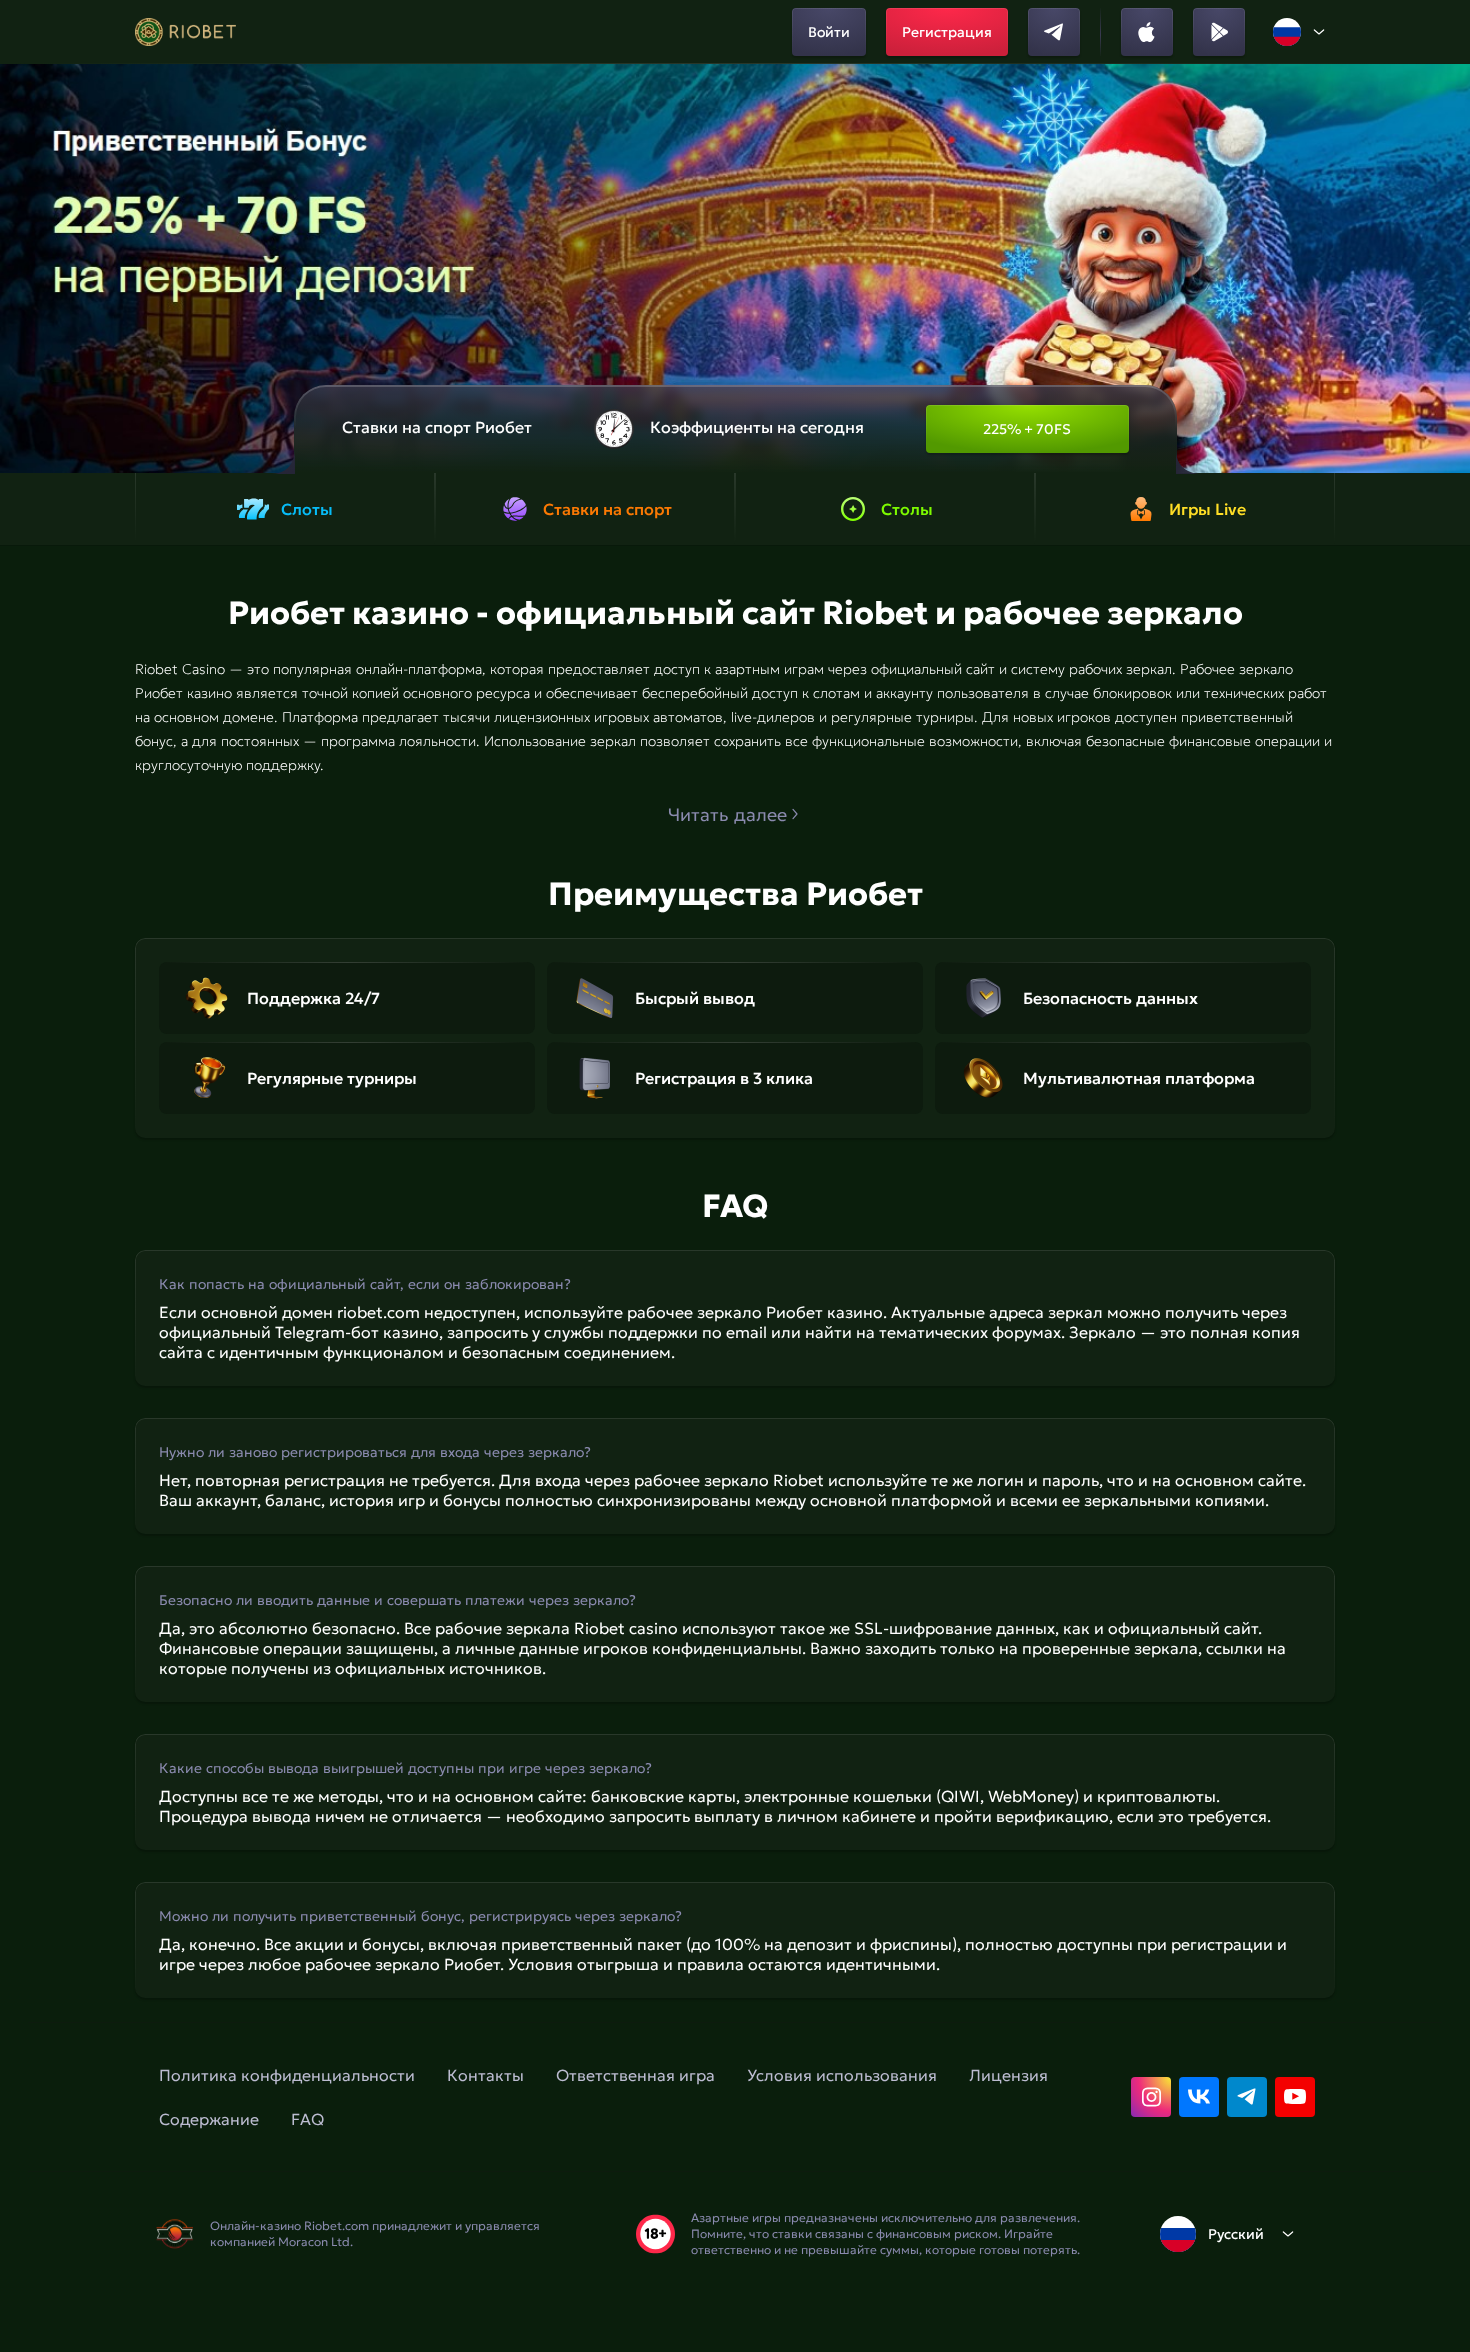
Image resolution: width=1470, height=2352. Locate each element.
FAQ (307, 2119)
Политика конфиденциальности (287, 2075)
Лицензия (1008, 2075)
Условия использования (842, 2075)
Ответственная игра (635, 2075)
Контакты (485, 2075)
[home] (185, 32)
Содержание (209, 2119)
